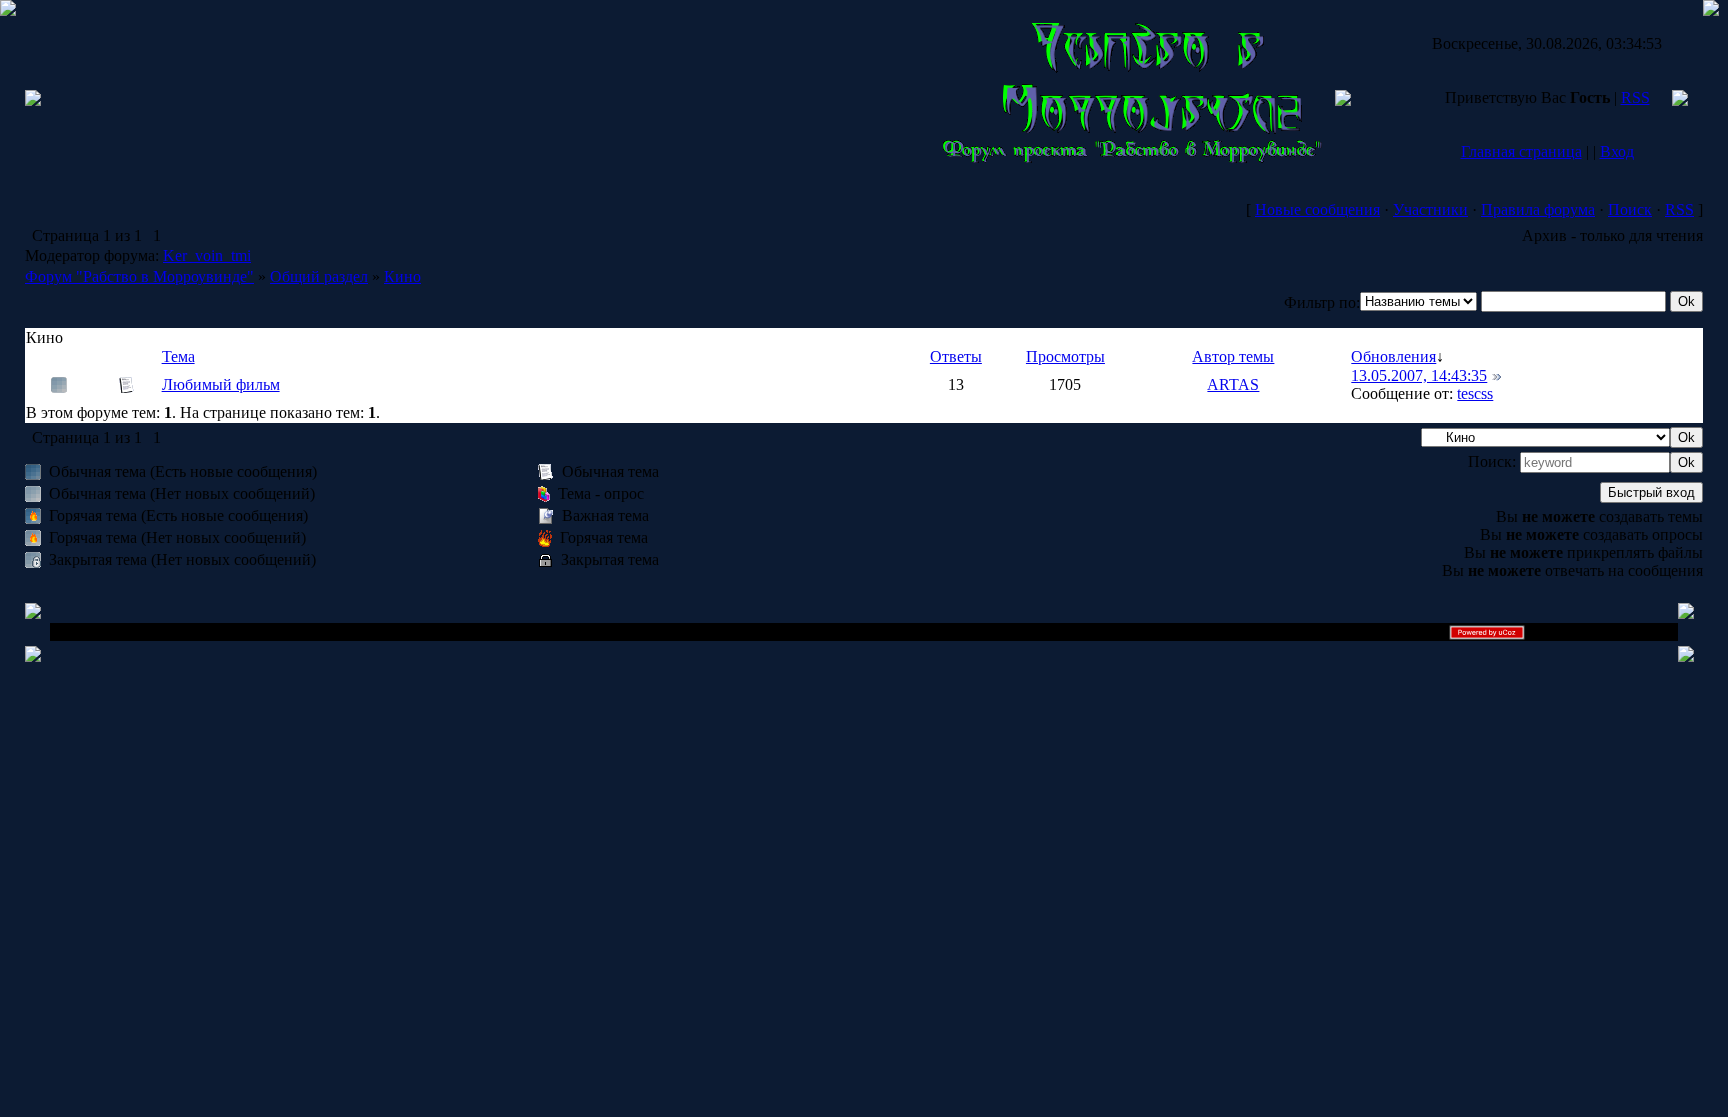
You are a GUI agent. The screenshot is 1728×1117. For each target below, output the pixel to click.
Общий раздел (319, 276)
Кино (402, 276)
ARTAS (1233, 384)
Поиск (1630, 209)
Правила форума (1538, 209)
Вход (1617, 151)
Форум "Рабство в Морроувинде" (139, 276)
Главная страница (1521, 151)
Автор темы (1233, 356)
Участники (1430, 209)
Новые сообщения (1317, 209)
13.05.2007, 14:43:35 (1419, 375)
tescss (1475, 393)
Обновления (1393, 356)
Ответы (956, 356)
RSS (1635, 97)
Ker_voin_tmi (207, 255)
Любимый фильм (221, 384)
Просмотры (1065, 356)
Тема (178, 356)
